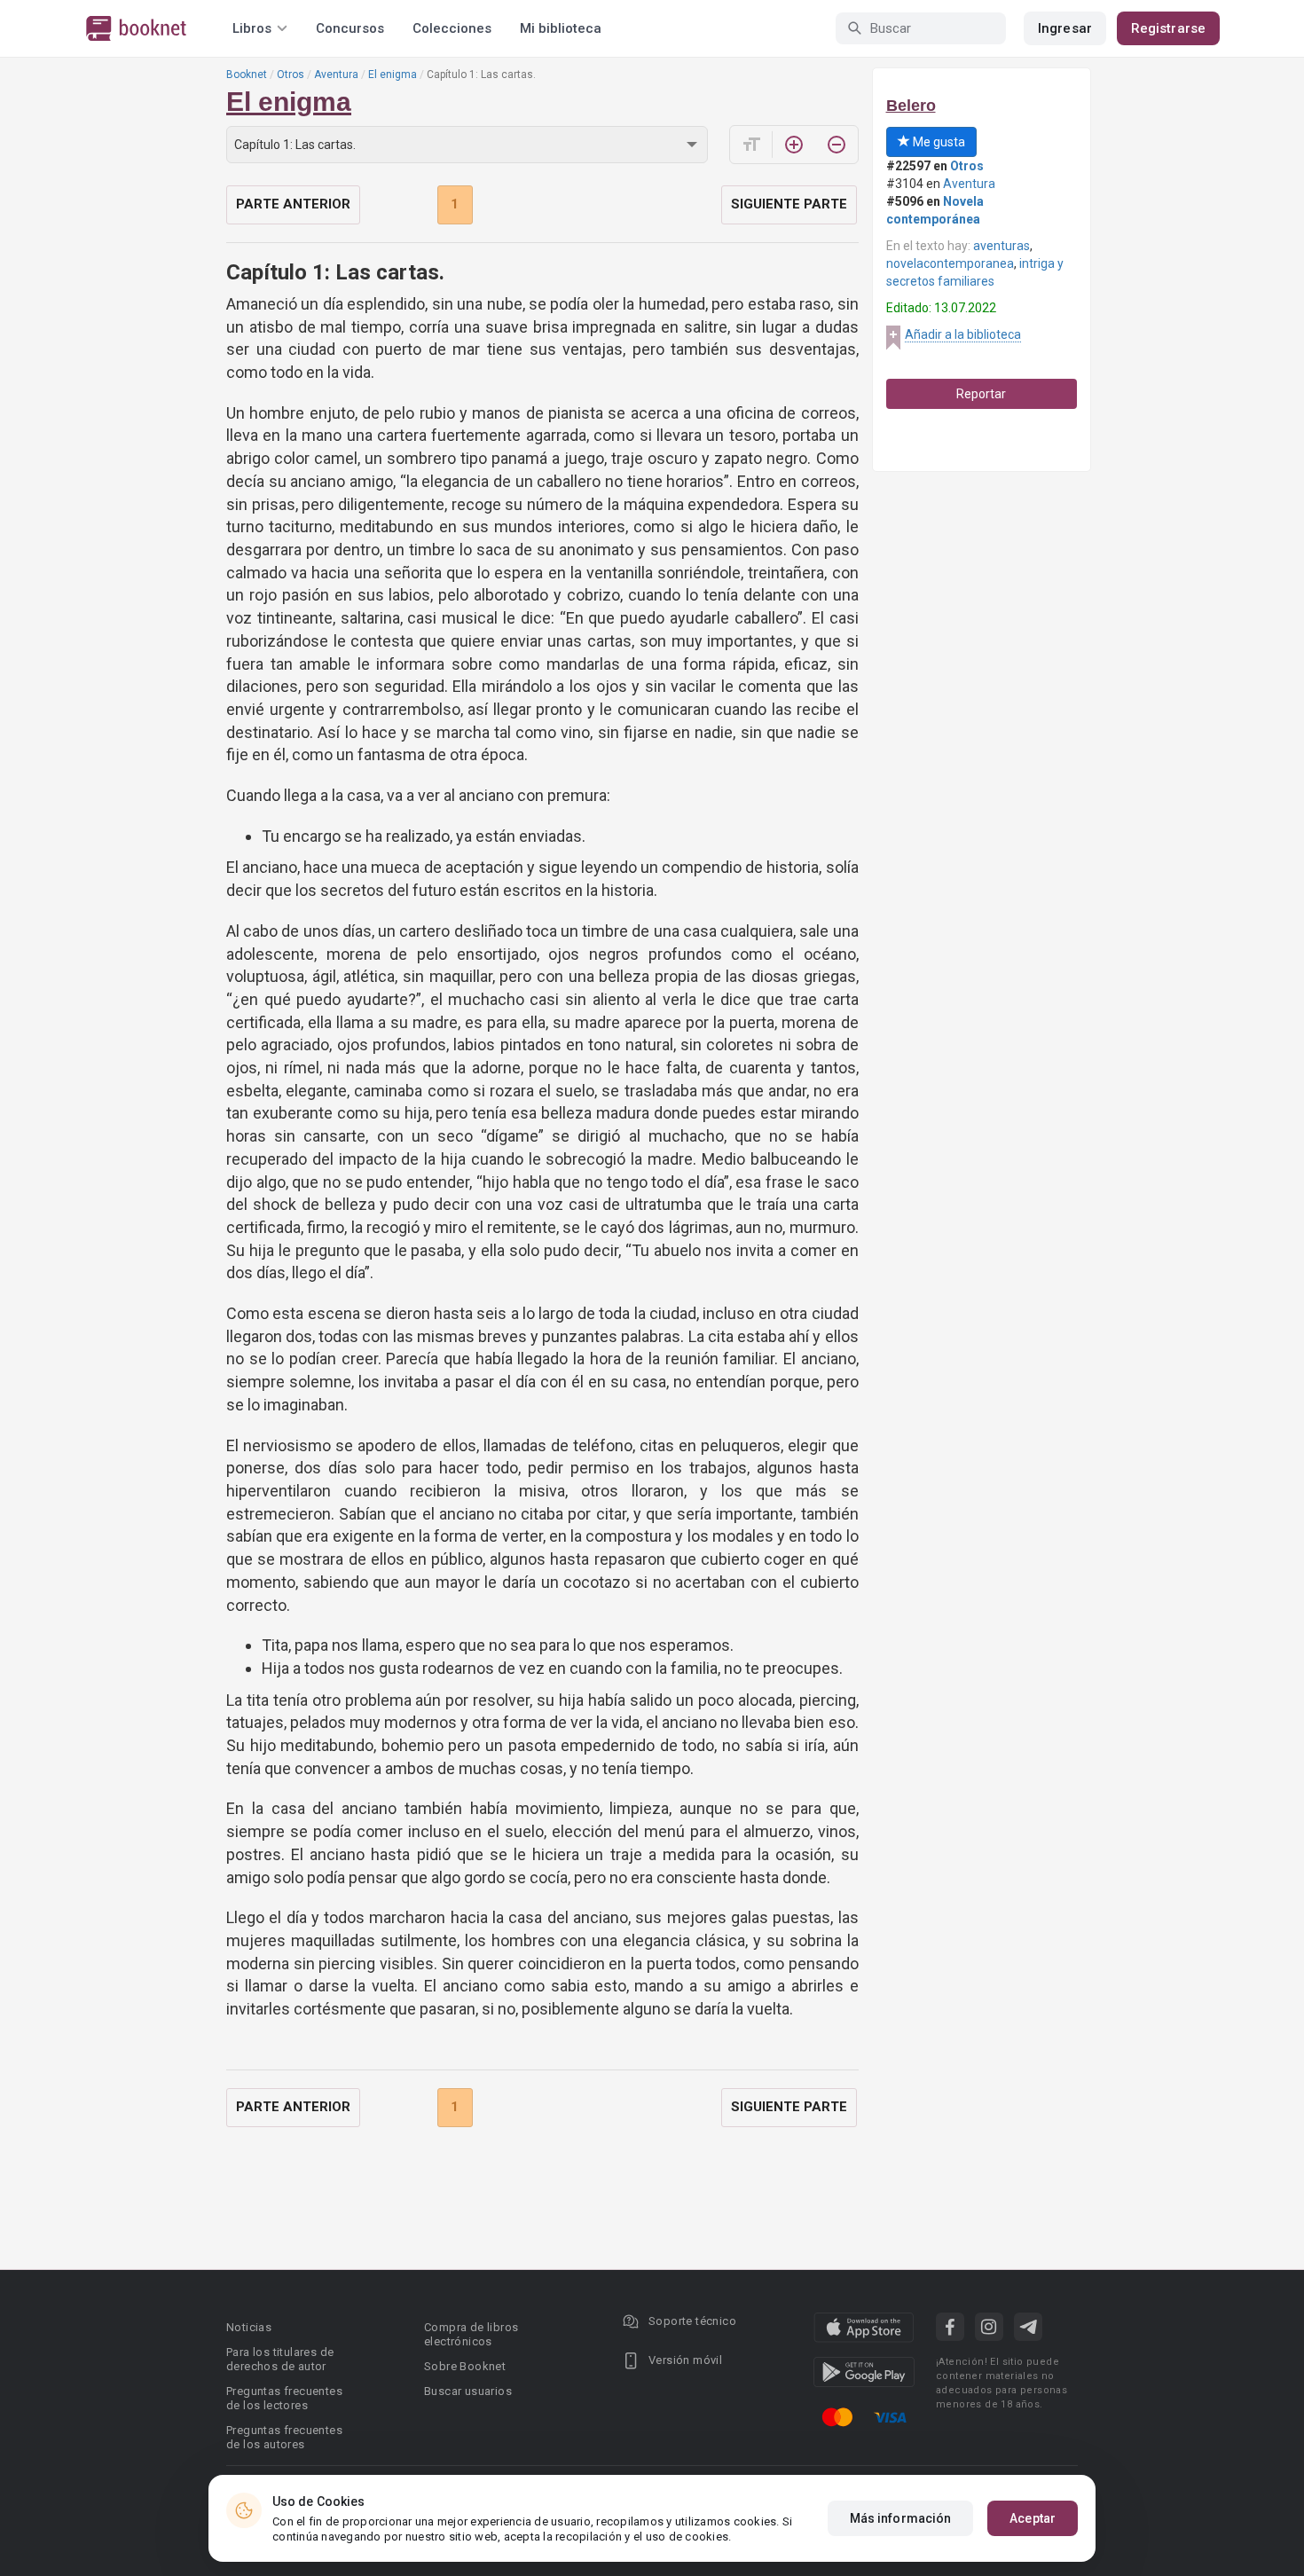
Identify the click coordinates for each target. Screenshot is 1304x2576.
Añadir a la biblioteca (963, 334)
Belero (911, 106)
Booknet (247, 75)
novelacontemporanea (950, 263)
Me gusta (938, 142)
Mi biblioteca (561, 28)
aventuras (1002, 246)
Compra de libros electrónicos (471, 2334)
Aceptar (1033, 2518)
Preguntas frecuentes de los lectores (284, 2398)
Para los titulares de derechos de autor (280, 2359)
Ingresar (1065, 28)
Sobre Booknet (465, 2366)
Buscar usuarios (468, 2391)
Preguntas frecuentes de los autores (284, 2437)
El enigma (393, 75)
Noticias (249, 2327)
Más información (901, 2518)
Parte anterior (293, 204)
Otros (291, 75)
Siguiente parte (789, 204)
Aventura (336, 75)
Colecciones (452, 28)
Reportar (981, 394)
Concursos (350, 28)
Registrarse (1168, 28)
